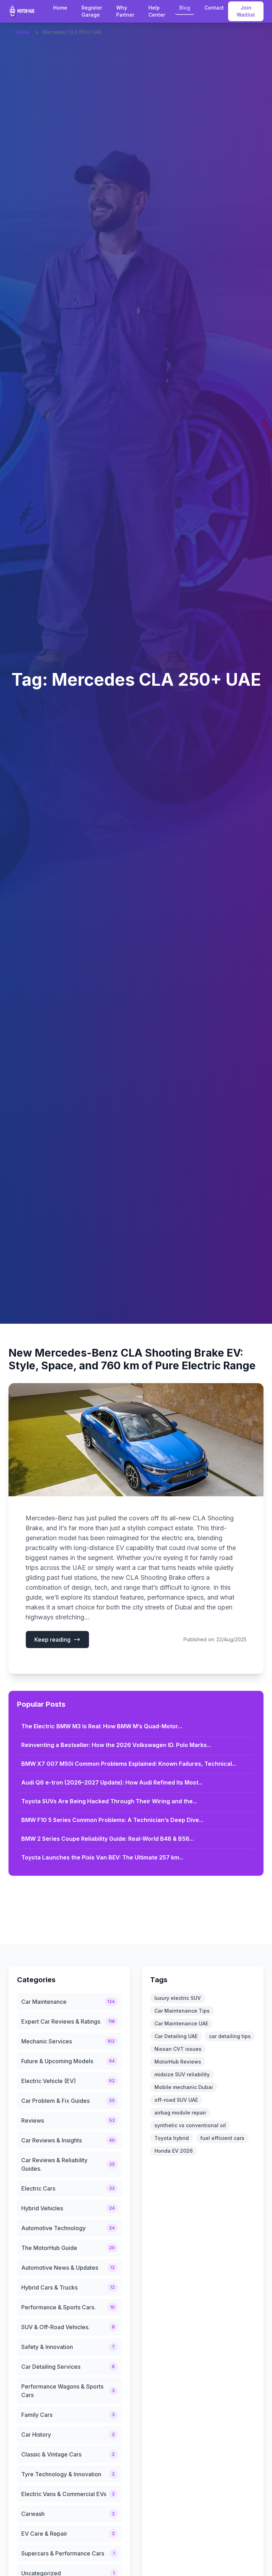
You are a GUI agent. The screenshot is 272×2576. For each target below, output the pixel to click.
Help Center (157, 11)
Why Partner (125, 11)
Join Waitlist (246, 11)
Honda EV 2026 (174, 2151)
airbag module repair (180, 2113)
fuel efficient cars (222, 2138)
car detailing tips (230, 2036)
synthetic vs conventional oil (190, 2125)
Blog (185, 8)
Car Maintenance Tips (182, 2011)
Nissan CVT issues (178, 2049)
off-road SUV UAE (176, 2100)
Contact (214, 8)
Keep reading (52, 1640)
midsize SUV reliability (182, 2074)
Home (60, 8)
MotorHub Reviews (178, 2062)
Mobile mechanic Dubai (184, 2087)
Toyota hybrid (172, 2138)
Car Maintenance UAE (181, 2023)
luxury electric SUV (178, 1998)
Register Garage (92, 11)
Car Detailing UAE (176, 2036)
